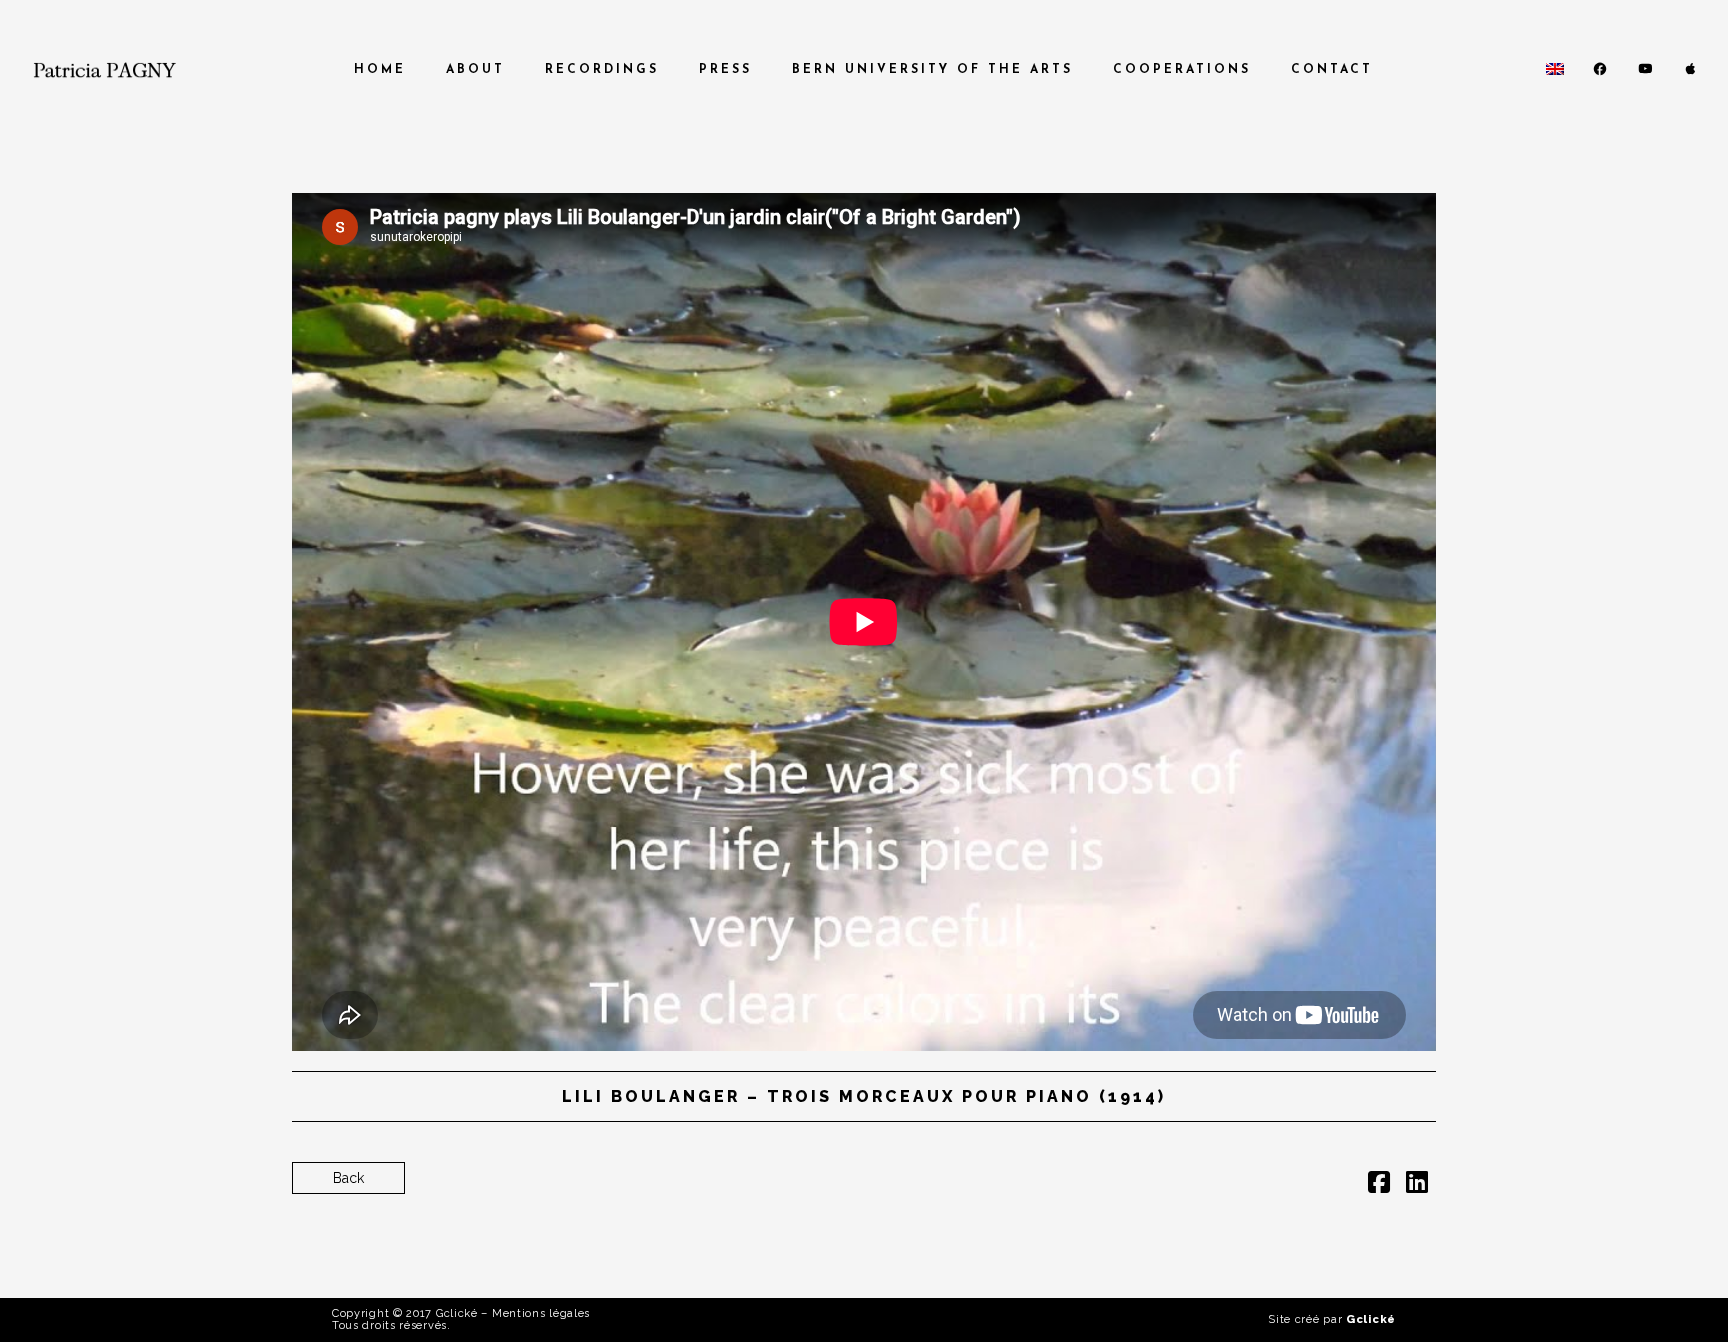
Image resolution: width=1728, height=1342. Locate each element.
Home (380, 70)
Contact (1332, 70)
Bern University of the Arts (932, 70)
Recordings (602, 70)
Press (725, 70)
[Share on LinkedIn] (1417, 1186)
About (475, 70)
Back (348, 1178)
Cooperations (1182, 70)
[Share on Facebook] (1379, 1186)
